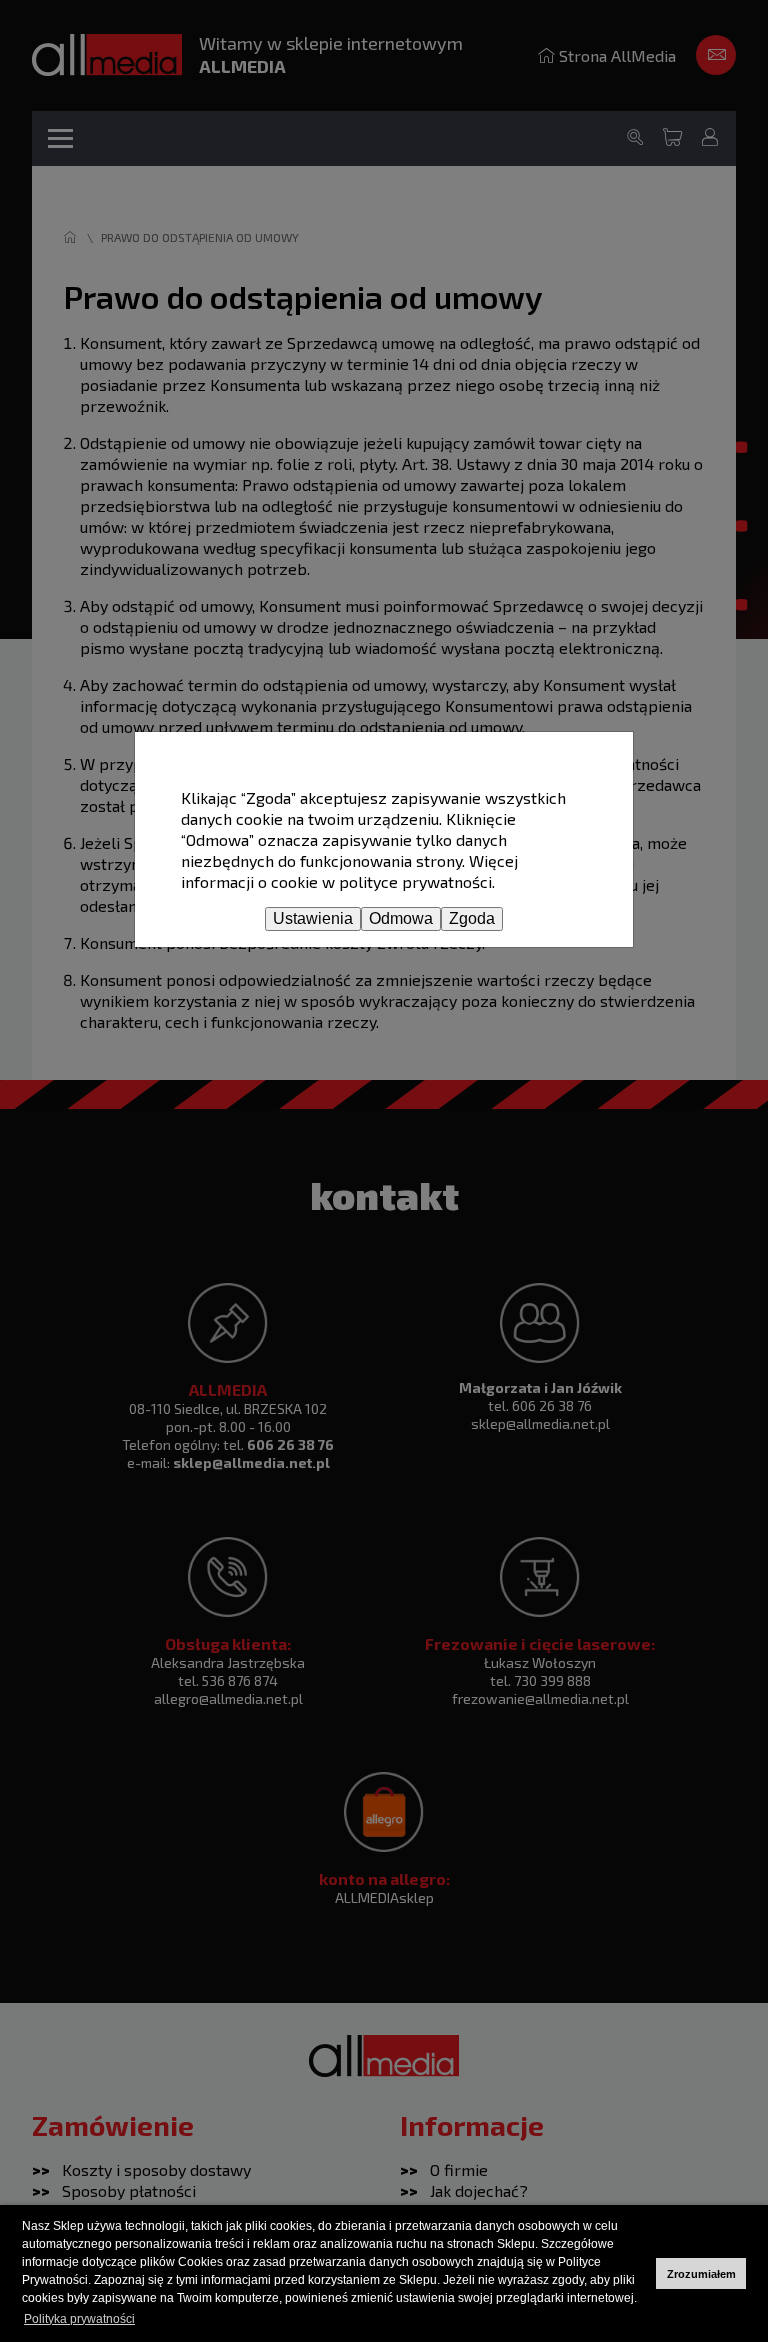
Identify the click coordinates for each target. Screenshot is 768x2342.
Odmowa (401, 918)
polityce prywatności (415, 881)
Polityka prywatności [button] (79, 2319)
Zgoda (472, 918)
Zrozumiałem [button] (701, 2274)
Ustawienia (313, 918)
